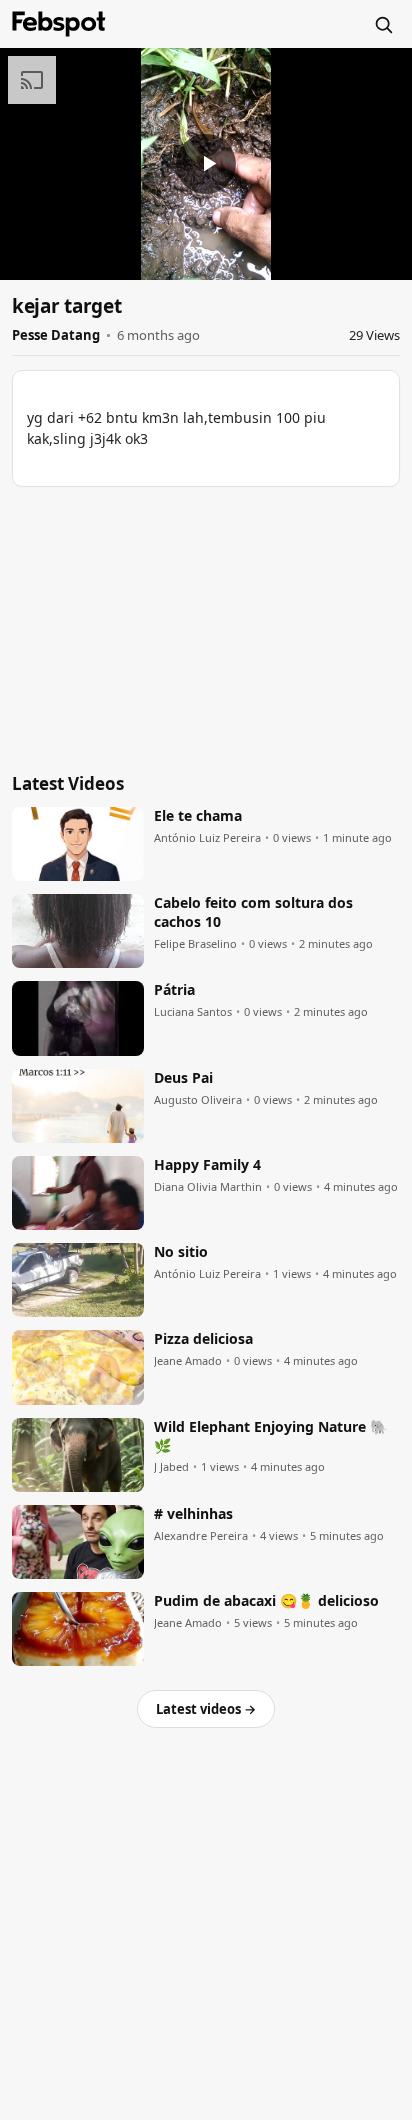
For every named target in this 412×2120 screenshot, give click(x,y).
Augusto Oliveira (198, 1100)
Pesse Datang (56, 335)
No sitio (181, 1252)
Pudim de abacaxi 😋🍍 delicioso (266, 1601)
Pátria (174, 990)
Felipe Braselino (195, 944)
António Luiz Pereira (207, 838)
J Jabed (171, 1467)
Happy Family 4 (207, 1165)
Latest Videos (68, 783)
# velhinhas (193, 1514)
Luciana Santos (193, 1012)
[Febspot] (59, 24)
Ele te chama (198, 816)
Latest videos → (206, 1709)
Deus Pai (183, 1078)
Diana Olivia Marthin (208, 1187)
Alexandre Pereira (201, 1536)
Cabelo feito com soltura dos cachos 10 (253, 912)
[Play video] (206, 164)
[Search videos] (383, 24)
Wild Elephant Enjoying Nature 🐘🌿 (270, 1436)
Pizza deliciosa (203, 1339)
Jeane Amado (188, 1361)
